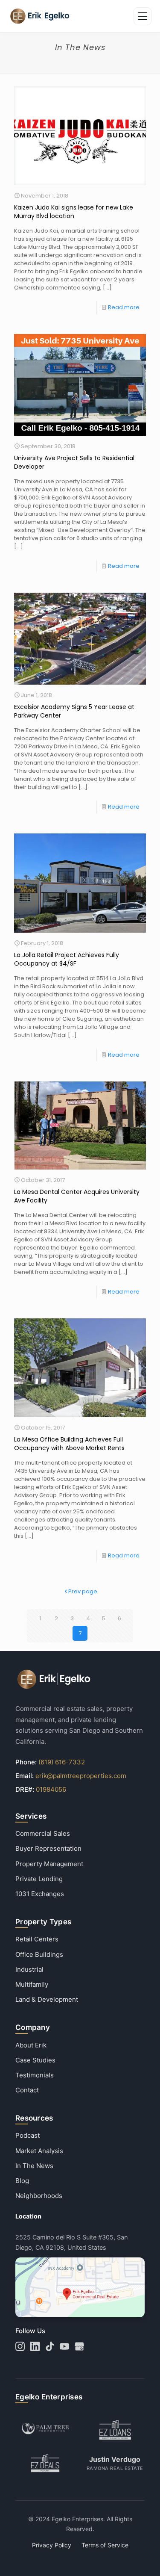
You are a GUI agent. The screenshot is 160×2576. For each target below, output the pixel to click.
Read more (124, 307)
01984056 (51, 1789)
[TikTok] (50, 2346)
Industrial (29, 1969)
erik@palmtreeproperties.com (81, 1776)
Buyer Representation (48, 1848)
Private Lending (39, 1879)
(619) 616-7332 (62, 1762)
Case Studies (35, 2060)
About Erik (31, 2045)
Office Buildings (39, 1954)
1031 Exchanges (40, 1894)
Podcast (28, 2135)
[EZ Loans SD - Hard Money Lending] (115, 2430)
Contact (27, 2090)
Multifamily (32, 1984)
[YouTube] (64, 2346)
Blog (22, 2181)
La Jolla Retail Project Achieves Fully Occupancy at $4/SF (67, 959)
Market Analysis (39, 2151)
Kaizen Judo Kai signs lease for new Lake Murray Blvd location (74, 212)
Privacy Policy (52, 2545)
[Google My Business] (79, 2346)
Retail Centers (37, 1939)
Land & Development (47, 1999)
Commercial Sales (43, 1833)
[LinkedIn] (35, 2346)
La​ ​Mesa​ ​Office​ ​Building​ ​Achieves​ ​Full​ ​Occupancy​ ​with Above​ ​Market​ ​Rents (69, 1444)
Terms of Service (105, 2545)
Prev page (83, 1591)
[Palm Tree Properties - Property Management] (45, 2430)
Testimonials (35, 2075)
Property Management (49, 1864)
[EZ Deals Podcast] (45, 2463)
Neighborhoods (39, 2196)
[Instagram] (20, 2346)
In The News (34, 2166)
